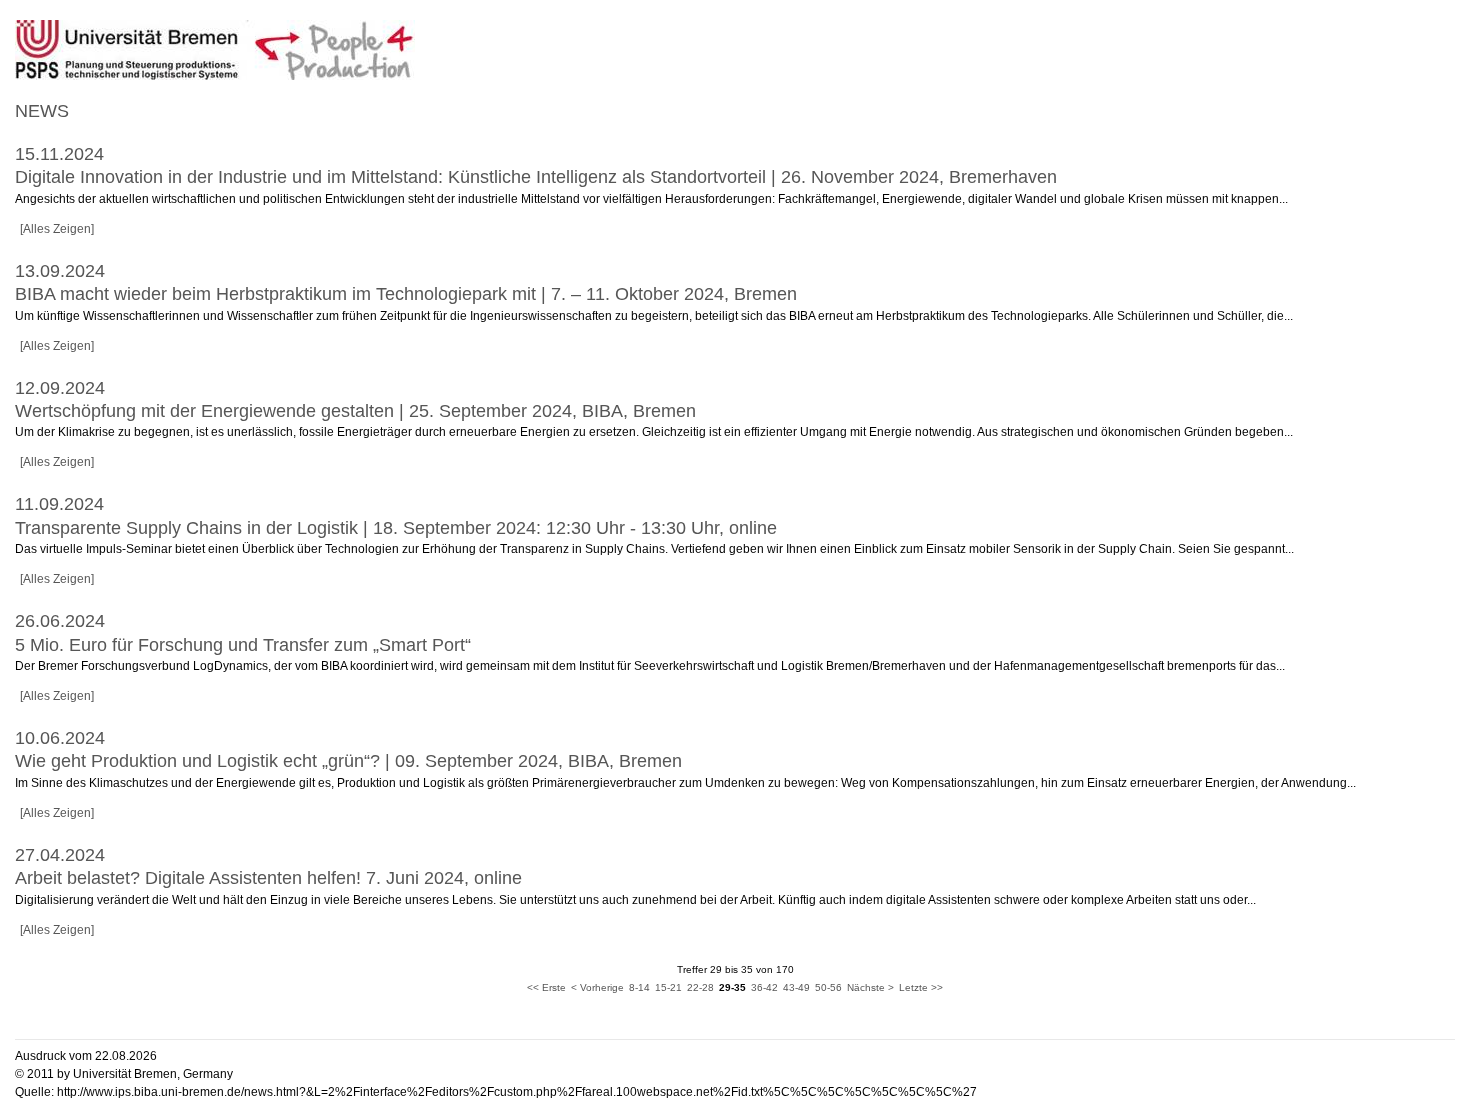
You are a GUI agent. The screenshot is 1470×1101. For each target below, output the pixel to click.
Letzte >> (921, 987)
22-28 (700, 987)
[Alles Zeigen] (57, 229)
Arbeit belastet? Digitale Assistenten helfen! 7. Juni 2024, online (268, 878)
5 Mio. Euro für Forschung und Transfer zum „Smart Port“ (243, 645)
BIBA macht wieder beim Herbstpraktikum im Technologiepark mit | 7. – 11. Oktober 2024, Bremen (406, 294)
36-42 (764, 987)
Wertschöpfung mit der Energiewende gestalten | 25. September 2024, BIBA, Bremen (355, 411)
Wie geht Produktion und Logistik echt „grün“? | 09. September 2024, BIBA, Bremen (348, 761)
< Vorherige (597, 987)
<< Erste (546, 987)
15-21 (668, 987)
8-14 (639, 987)
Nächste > (870, 987)
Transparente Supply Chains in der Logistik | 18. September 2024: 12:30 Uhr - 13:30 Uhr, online (396, 528)
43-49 (796, 987)
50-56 (828, 987)
